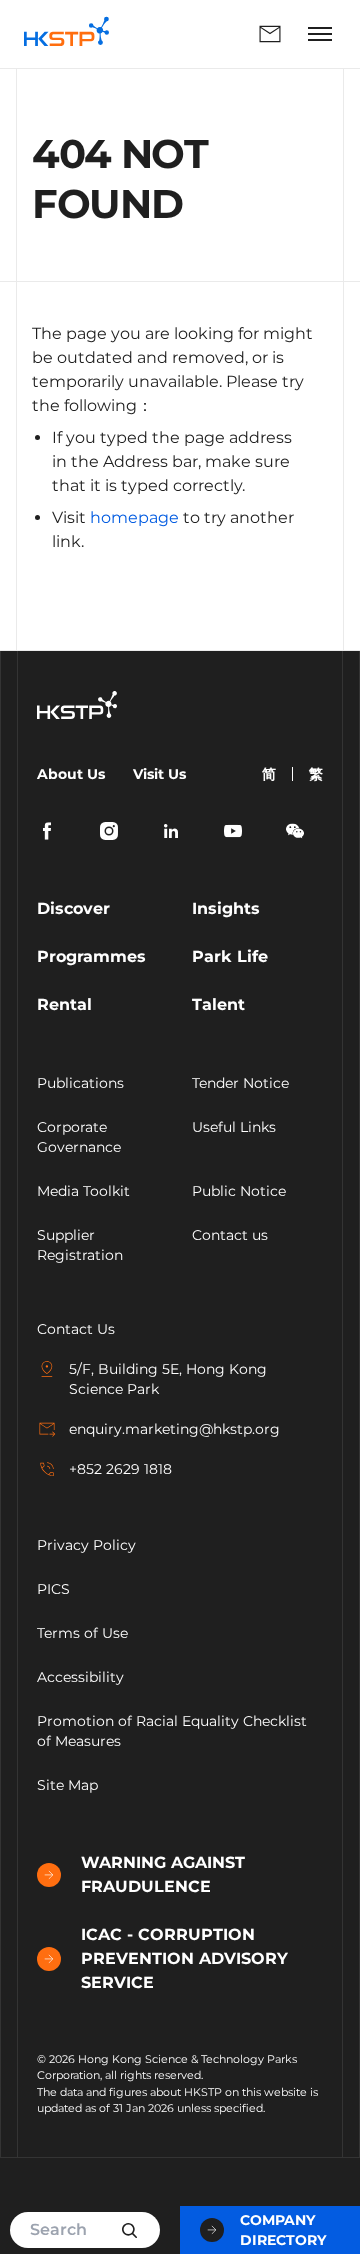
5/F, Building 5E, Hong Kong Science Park (168, 1379)
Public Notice (239, 1191)
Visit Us (159, 774)
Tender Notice (240, 1083)
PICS (53, 1589)
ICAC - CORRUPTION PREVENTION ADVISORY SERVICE (184, 1958)
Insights (226, 908)
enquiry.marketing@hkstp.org (174, 1429)
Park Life (230, 956)
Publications (80, 1083)
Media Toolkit (83, 1191)
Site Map (67, 1785)
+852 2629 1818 (120, 1469)
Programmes (91, 956)
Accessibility (80, 1677)
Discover (73, 908)
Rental (64, 1004)
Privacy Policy (86, 1545)
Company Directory (283, 2230)
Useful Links (234, 1127)
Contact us (230, 1235)
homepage (134, 517)
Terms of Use (82, 1633)
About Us (71, 774)
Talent (218, 1004)
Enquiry (212, 34)
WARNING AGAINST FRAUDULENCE (163, 1874)
